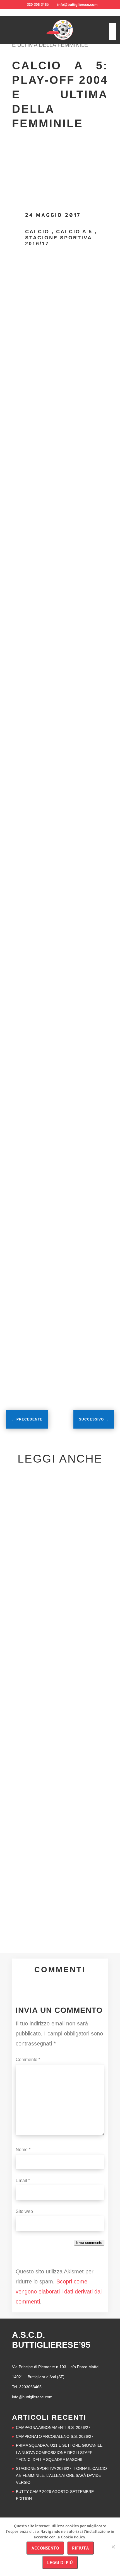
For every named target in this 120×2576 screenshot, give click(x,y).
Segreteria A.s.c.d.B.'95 (41, 1608)
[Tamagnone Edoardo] (60, 612)
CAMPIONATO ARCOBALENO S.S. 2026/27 (55, 2436)
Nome (23, 2150)
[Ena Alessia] (60, 702)
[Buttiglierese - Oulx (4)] (60, 1181)
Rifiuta (81, 2548)
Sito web (24, 2211)
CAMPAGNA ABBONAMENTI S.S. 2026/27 (53, 2427)
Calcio (37, 232)
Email (23, 2180)
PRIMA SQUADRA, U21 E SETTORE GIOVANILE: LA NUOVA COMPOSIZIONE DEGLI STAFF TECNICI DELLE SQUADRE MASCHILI (60, 2452)
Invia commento (89, 2243)
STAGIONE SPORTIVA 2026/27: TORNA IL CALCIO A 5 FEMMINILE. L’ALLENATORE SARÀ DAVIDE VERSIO (61, 2475)
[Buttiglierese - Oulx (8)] (60, 1345)
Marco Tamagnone (69, 279)
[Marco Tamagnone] (24, 294)
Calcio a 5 (74, 232)
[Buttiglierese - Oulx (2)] (60, 1100)
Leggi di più (60, 2562)
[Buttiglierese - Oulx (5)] (60, 1263)
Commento (28, 2060)
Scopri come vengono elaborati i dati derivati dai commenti (59, 2292)
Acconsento (45, 2548)
